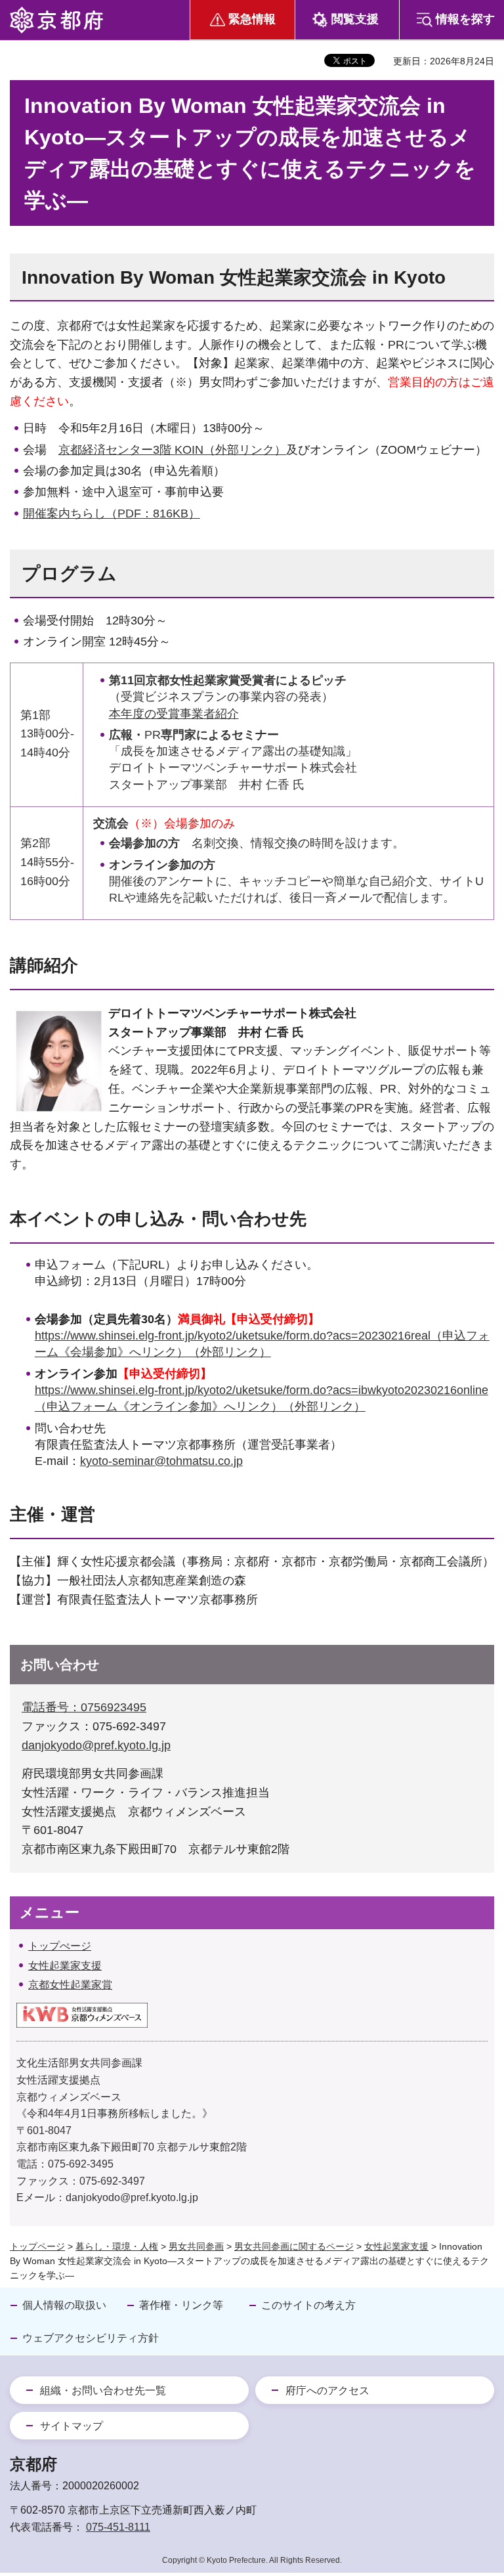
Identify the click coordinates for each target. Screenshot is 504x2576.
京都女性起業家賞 (70, 1985)
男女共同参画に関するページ (294, 2246)
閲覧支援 (355, 19)
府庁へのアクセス (327, 2390)
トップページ (37, 2246)
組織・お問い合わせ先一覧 (103, 2390)
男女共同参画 (196, 2246)
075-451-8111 (118, 2527)
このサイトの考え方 (308, 2305)
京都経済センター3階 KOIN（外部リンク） (172, 450)
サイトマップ (72, 2426)
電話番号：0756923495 (84, 1707)
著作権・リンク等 (181, 2305)
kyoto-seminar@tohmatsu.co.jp (161, 1461)
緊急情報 (252, 19)
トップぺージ (60, 1946)
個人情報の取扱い (64, 2305)
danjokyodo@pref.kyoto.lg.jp (96, 1745)
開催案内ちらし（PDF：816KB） (112, 513)
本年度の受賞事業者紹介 (174, 714)
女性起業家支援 (65, 1966)
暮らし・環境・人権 (117, 2246)
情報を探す (465, 19)
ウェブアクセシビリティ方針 (91, 2338)
